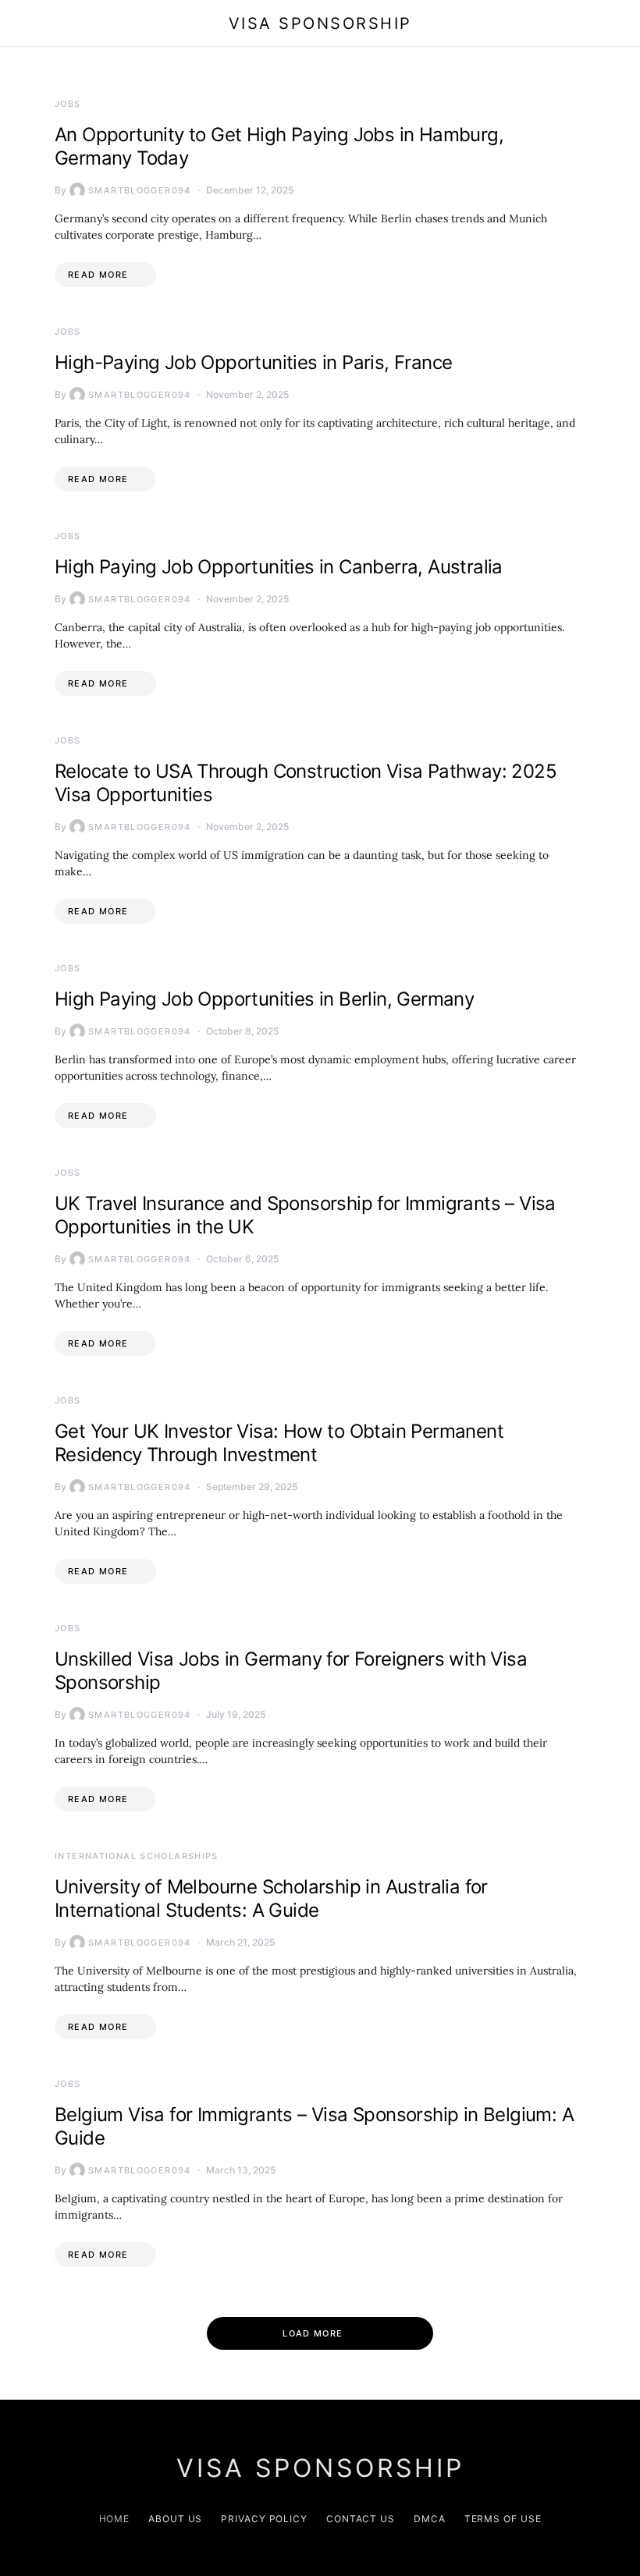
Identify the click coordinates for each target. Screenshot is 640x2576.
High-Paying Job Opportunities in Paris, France (253, 362)
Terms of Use (503, 2519)
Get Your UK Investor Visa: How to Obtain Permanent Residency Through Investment (279, 1443)
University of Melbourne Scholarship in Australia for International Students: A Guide (271, 1898)
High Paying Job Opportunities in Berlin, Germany (264, 999)
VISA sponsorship (320, 23)
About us (175, 2519)
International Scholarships (137, 1856)
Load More (313, 2333)
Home (115, 2519)
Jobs (68, 104)
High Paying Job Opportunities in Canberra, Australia (279, 567)
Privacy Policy (264, 2519)
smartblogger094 (140, 190)
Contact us (361, 2519)
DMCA (430, 2519)
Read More (98, 275)
